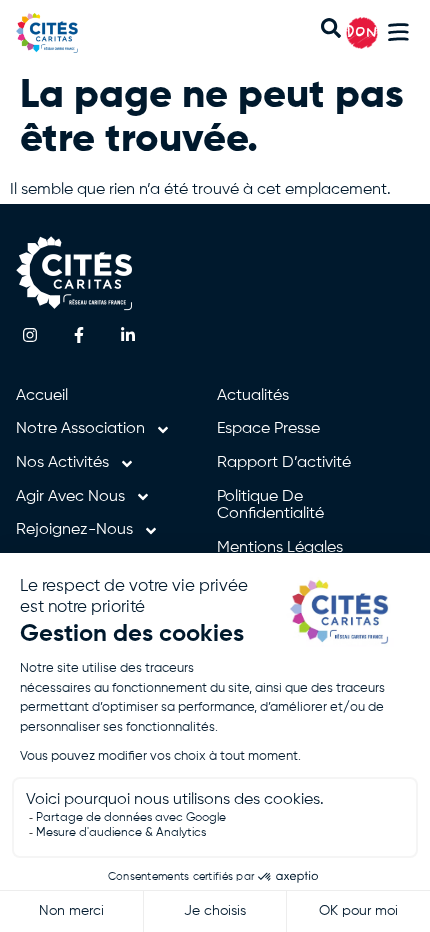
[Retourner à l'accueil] (68, 33)
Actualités (253, 396)
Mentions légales (280, 548)
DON (361, 33)
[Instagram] (30, 335)
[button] (398, 35)
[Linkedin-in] (128, 335)
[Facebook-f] (79, 335)
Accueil (42, 396)
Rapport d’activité (284, 463)
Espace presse (268, 429)
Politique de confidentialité (270, 506)
